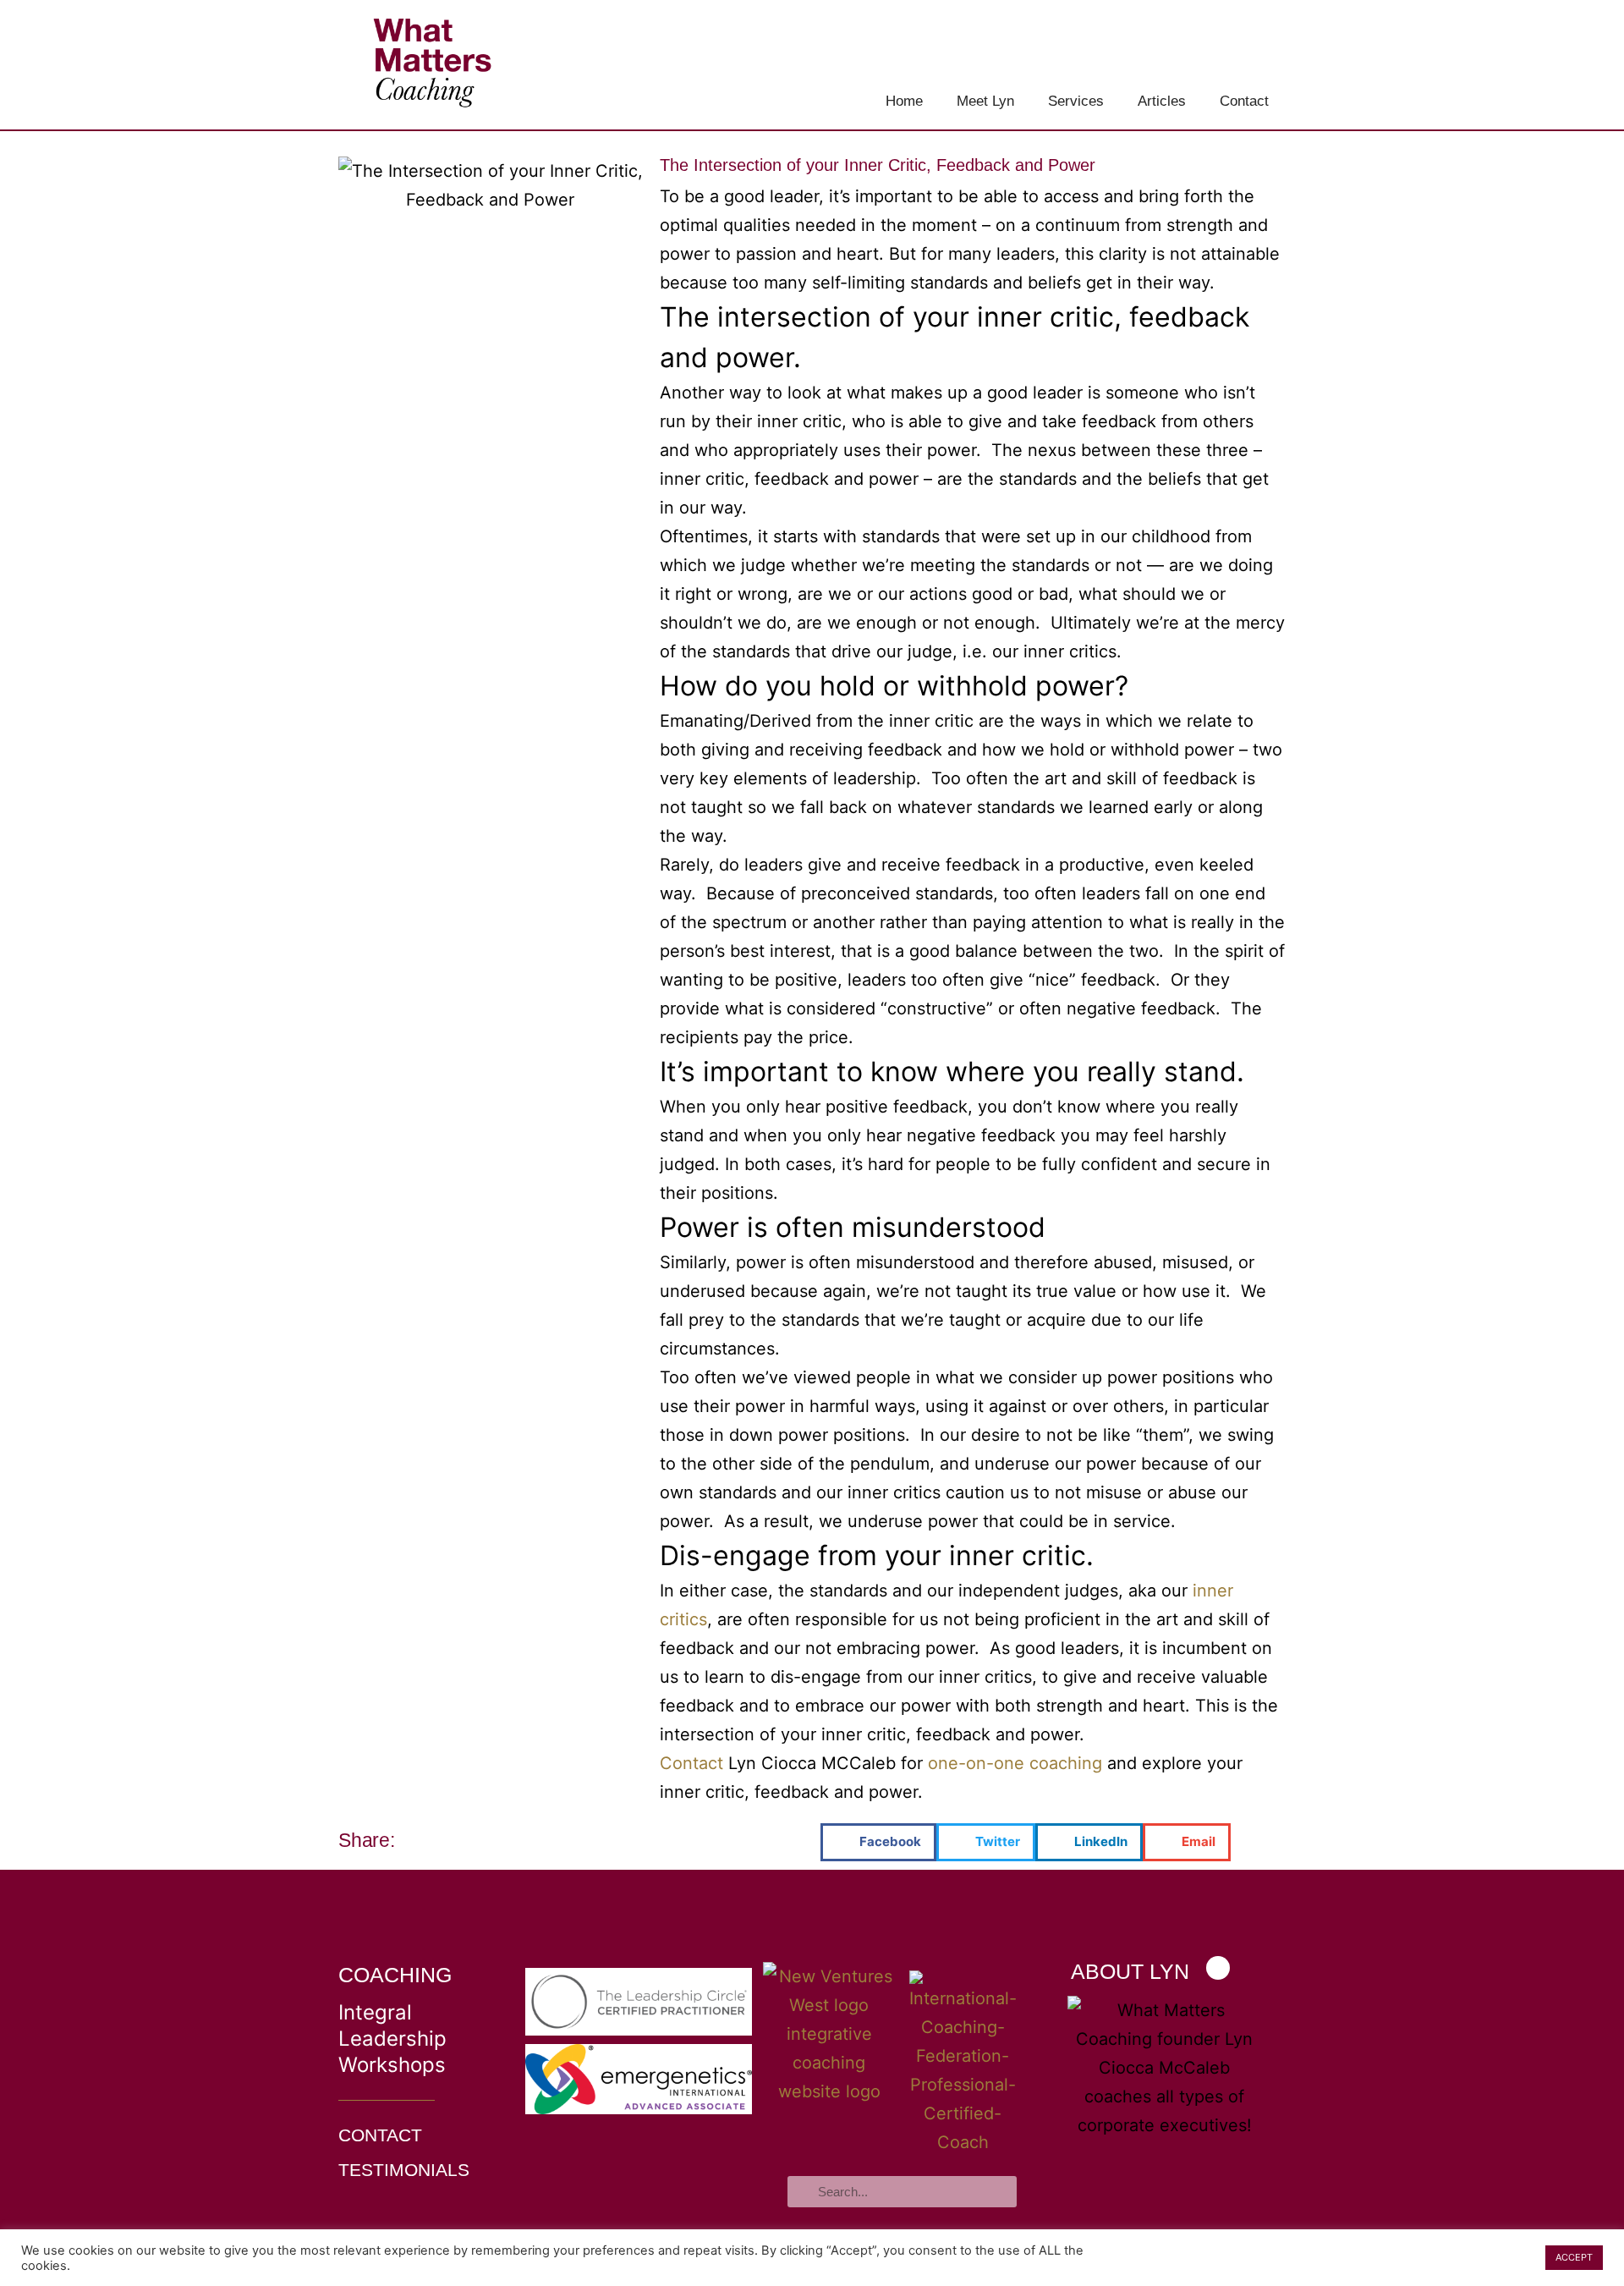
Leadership (392, 2039)
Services (1076, 101)
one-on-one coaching (1015, 1763)
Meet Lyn (985, 101)
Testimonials (404, 2170)
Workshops (392, 2065)
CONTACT (380, 2135)
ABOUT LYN (1130, 1971)
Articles (1162, 101)
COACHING (395, 1975)
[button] (878, 1842)
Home (904, 101)
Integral (375, 2012)
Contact (1244, 101)
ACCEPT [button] (1574, 2257)
